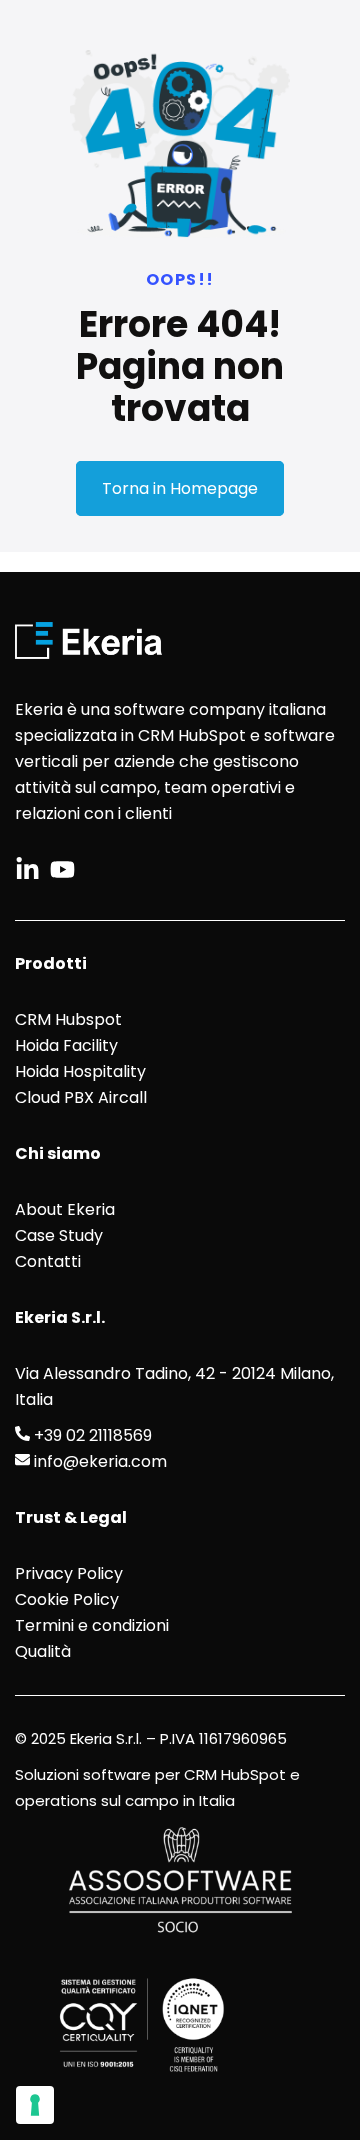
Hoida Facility (66, 1045)
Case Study (59, 1235)
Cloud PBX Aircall (81, 1097)
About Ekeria (65, 1209)
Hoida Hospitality (80, 1071)
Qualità (43, 1651)
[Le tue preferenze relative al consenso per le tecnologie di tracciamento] (35, 2105)
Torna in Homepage (180, 488)
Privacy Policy (69, 1573)
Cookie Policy (67, 1599)
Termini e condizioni (92, 1625)
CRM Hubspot (68, 1019)
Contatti (48, 1261)
